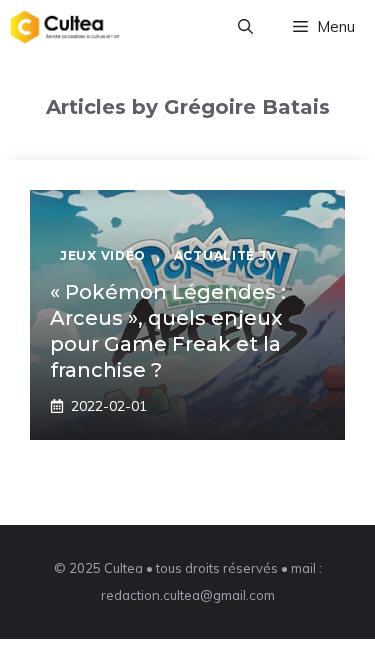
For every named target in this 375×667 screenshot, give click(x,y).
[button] (245, 27)
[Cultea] (65, 27)
